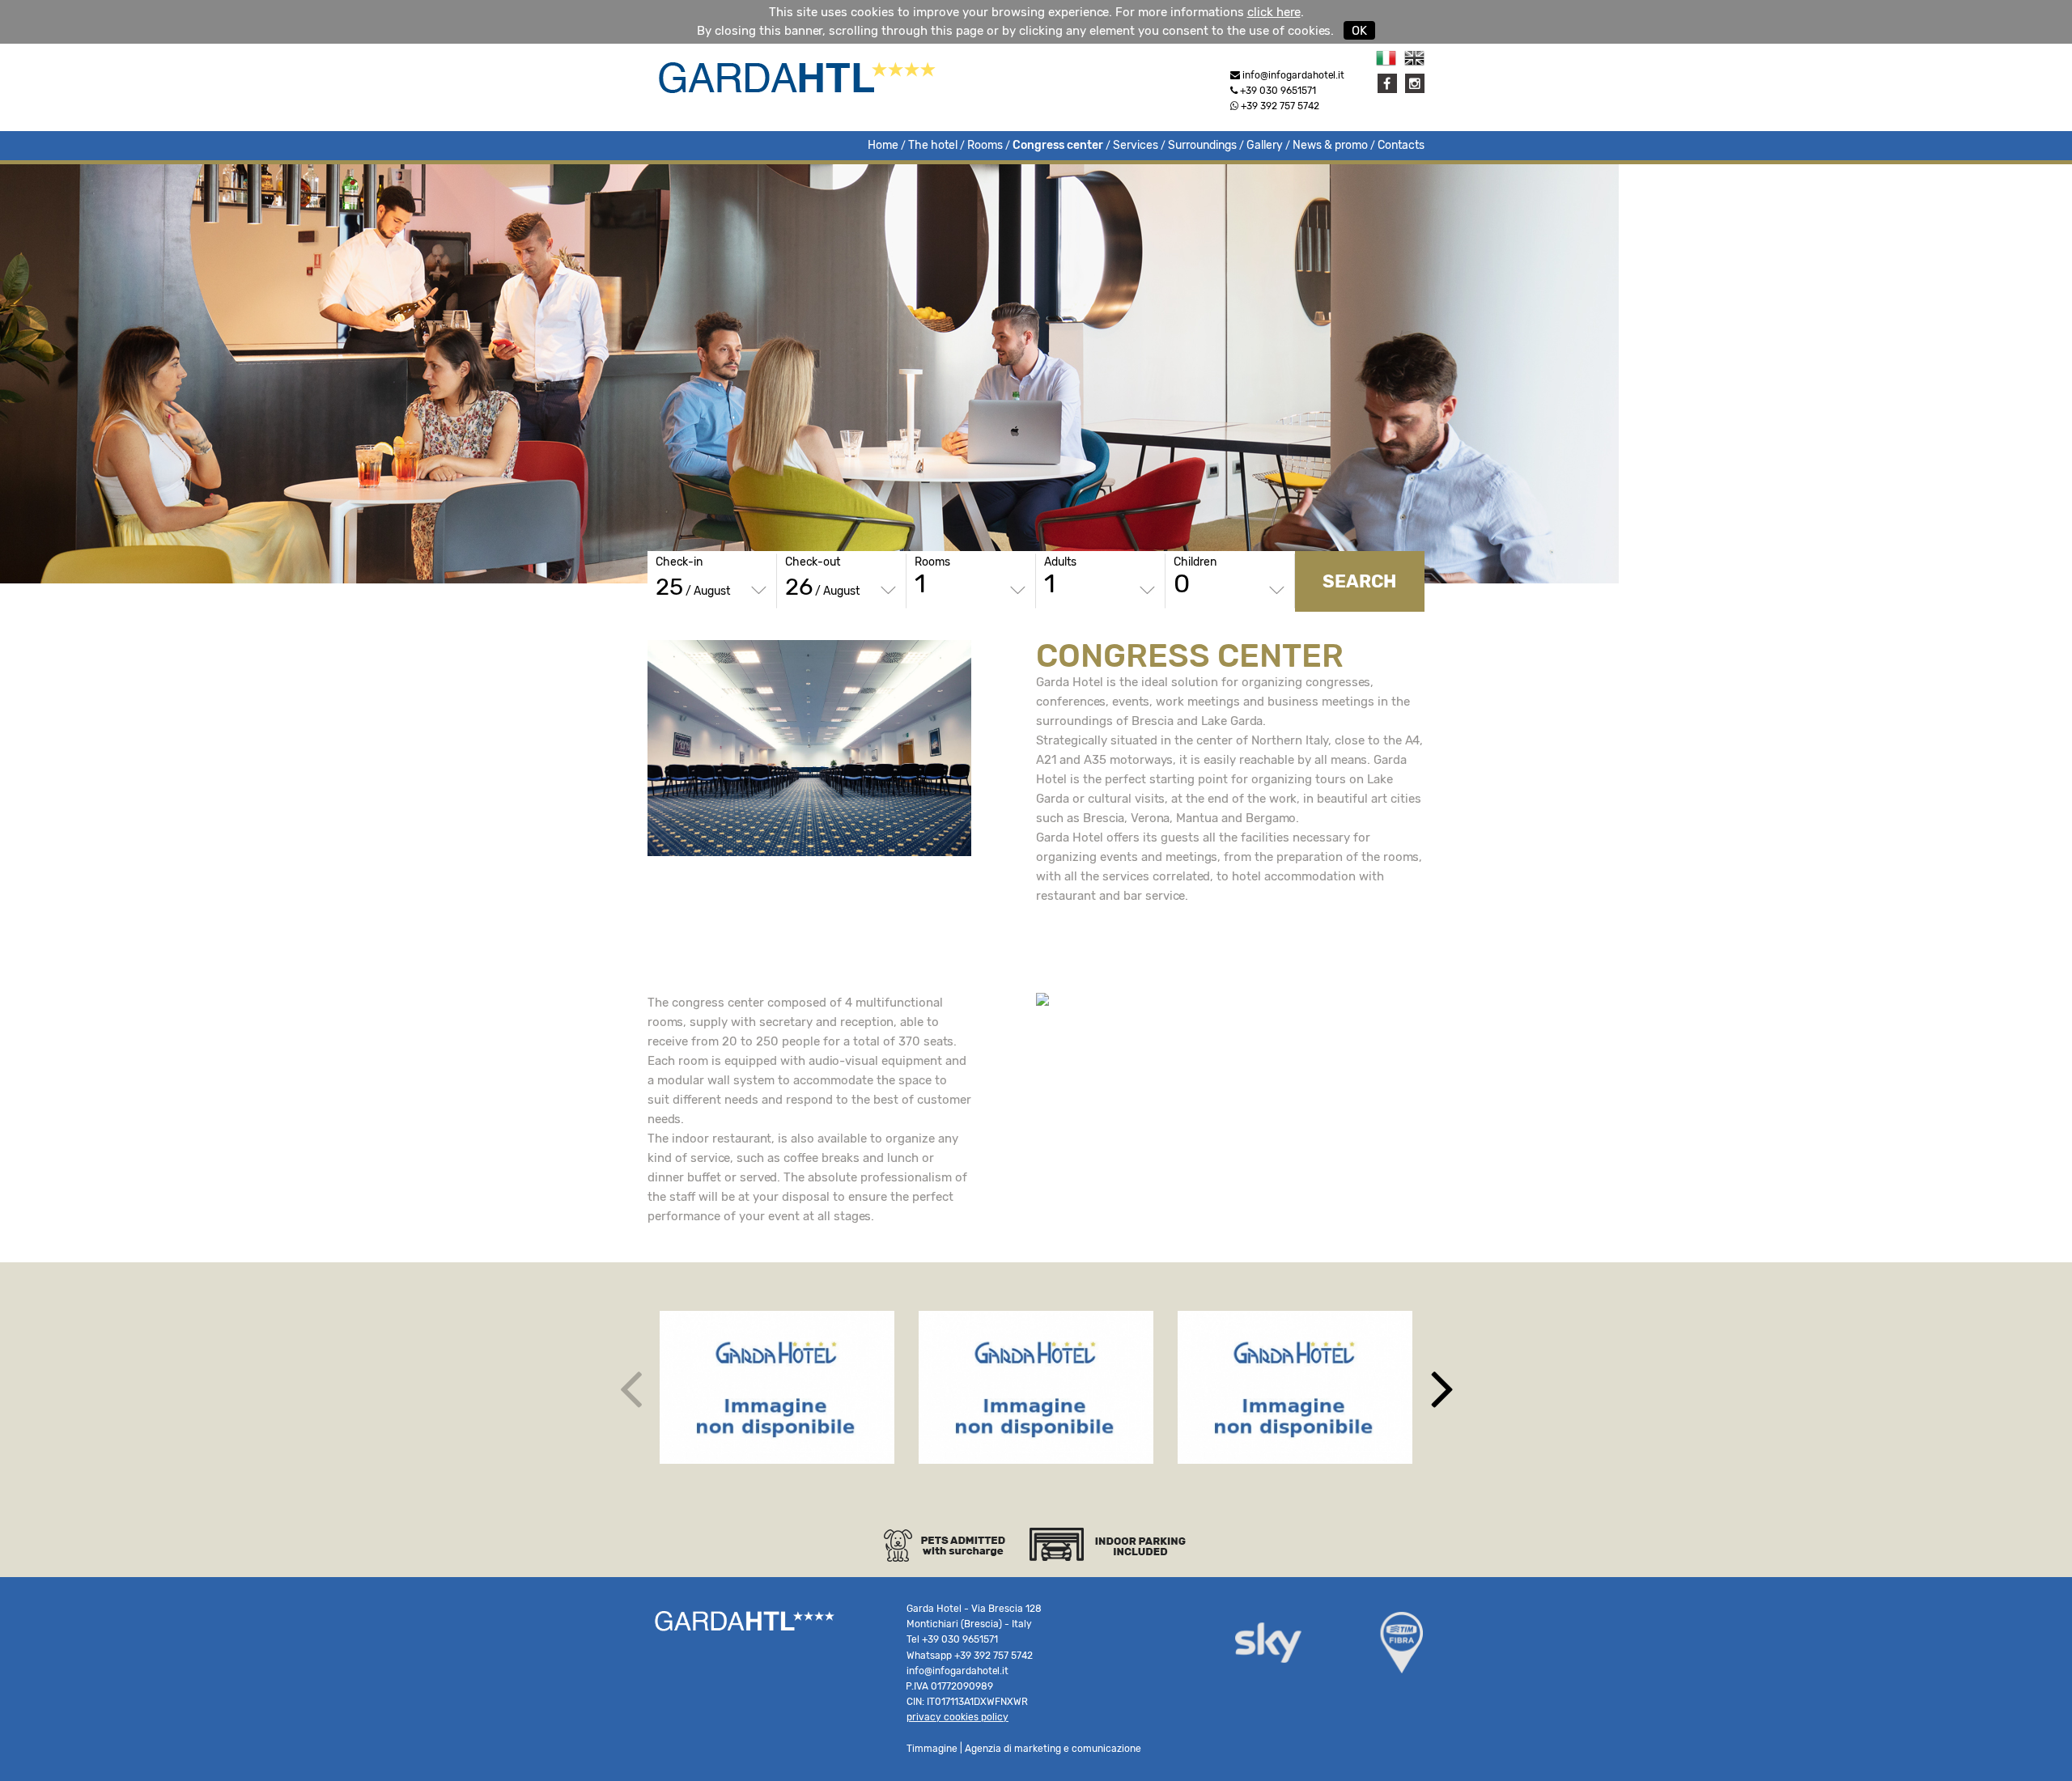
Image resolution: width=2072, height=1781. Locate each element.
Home (883, 145)
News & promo (1330, 145)
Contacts (1401, 145)
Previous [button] (630, 1387)
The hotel (933, 145)
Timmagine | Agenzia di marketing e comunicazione (1024, 1749)
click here (1274, 12)
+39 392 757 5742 (1279, 106)
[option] (777, 1387)
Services (1136, 145)
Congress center (1058, 145)
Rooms (985, 145)
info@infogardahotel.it (957, 1671)
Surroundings (1202, 145)
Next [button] (1442, 1387)
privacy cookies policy (957, 1717)
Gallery (1265, 145)
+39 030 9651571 (1278, 91)
